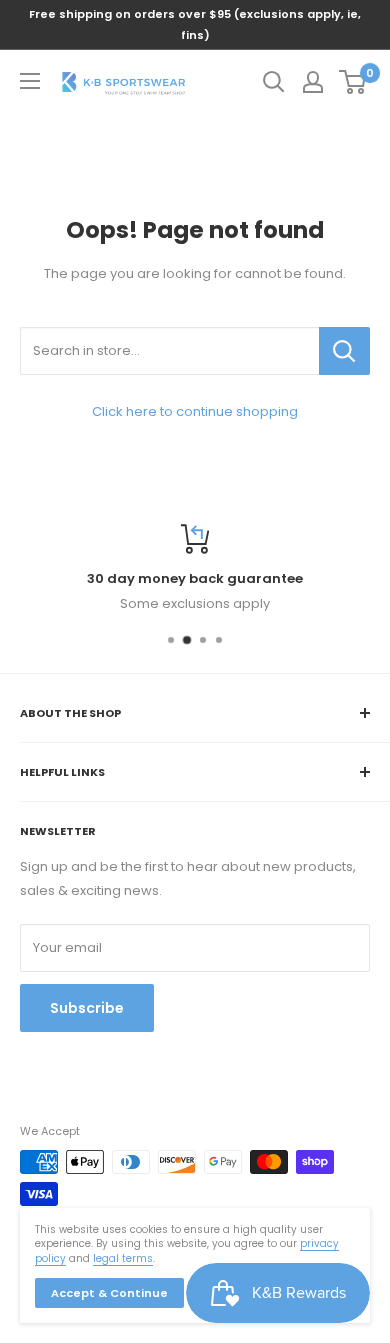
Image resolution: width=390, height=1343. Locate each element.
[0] (353, 82)
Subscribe (87, 1008)
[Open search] (274, 82)
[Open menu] (30, 81)
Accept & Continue (109, 1293)
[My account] (313, 82)
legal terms (123, 1258)
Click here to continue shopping (195, 411)
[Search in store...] (344, 351)
